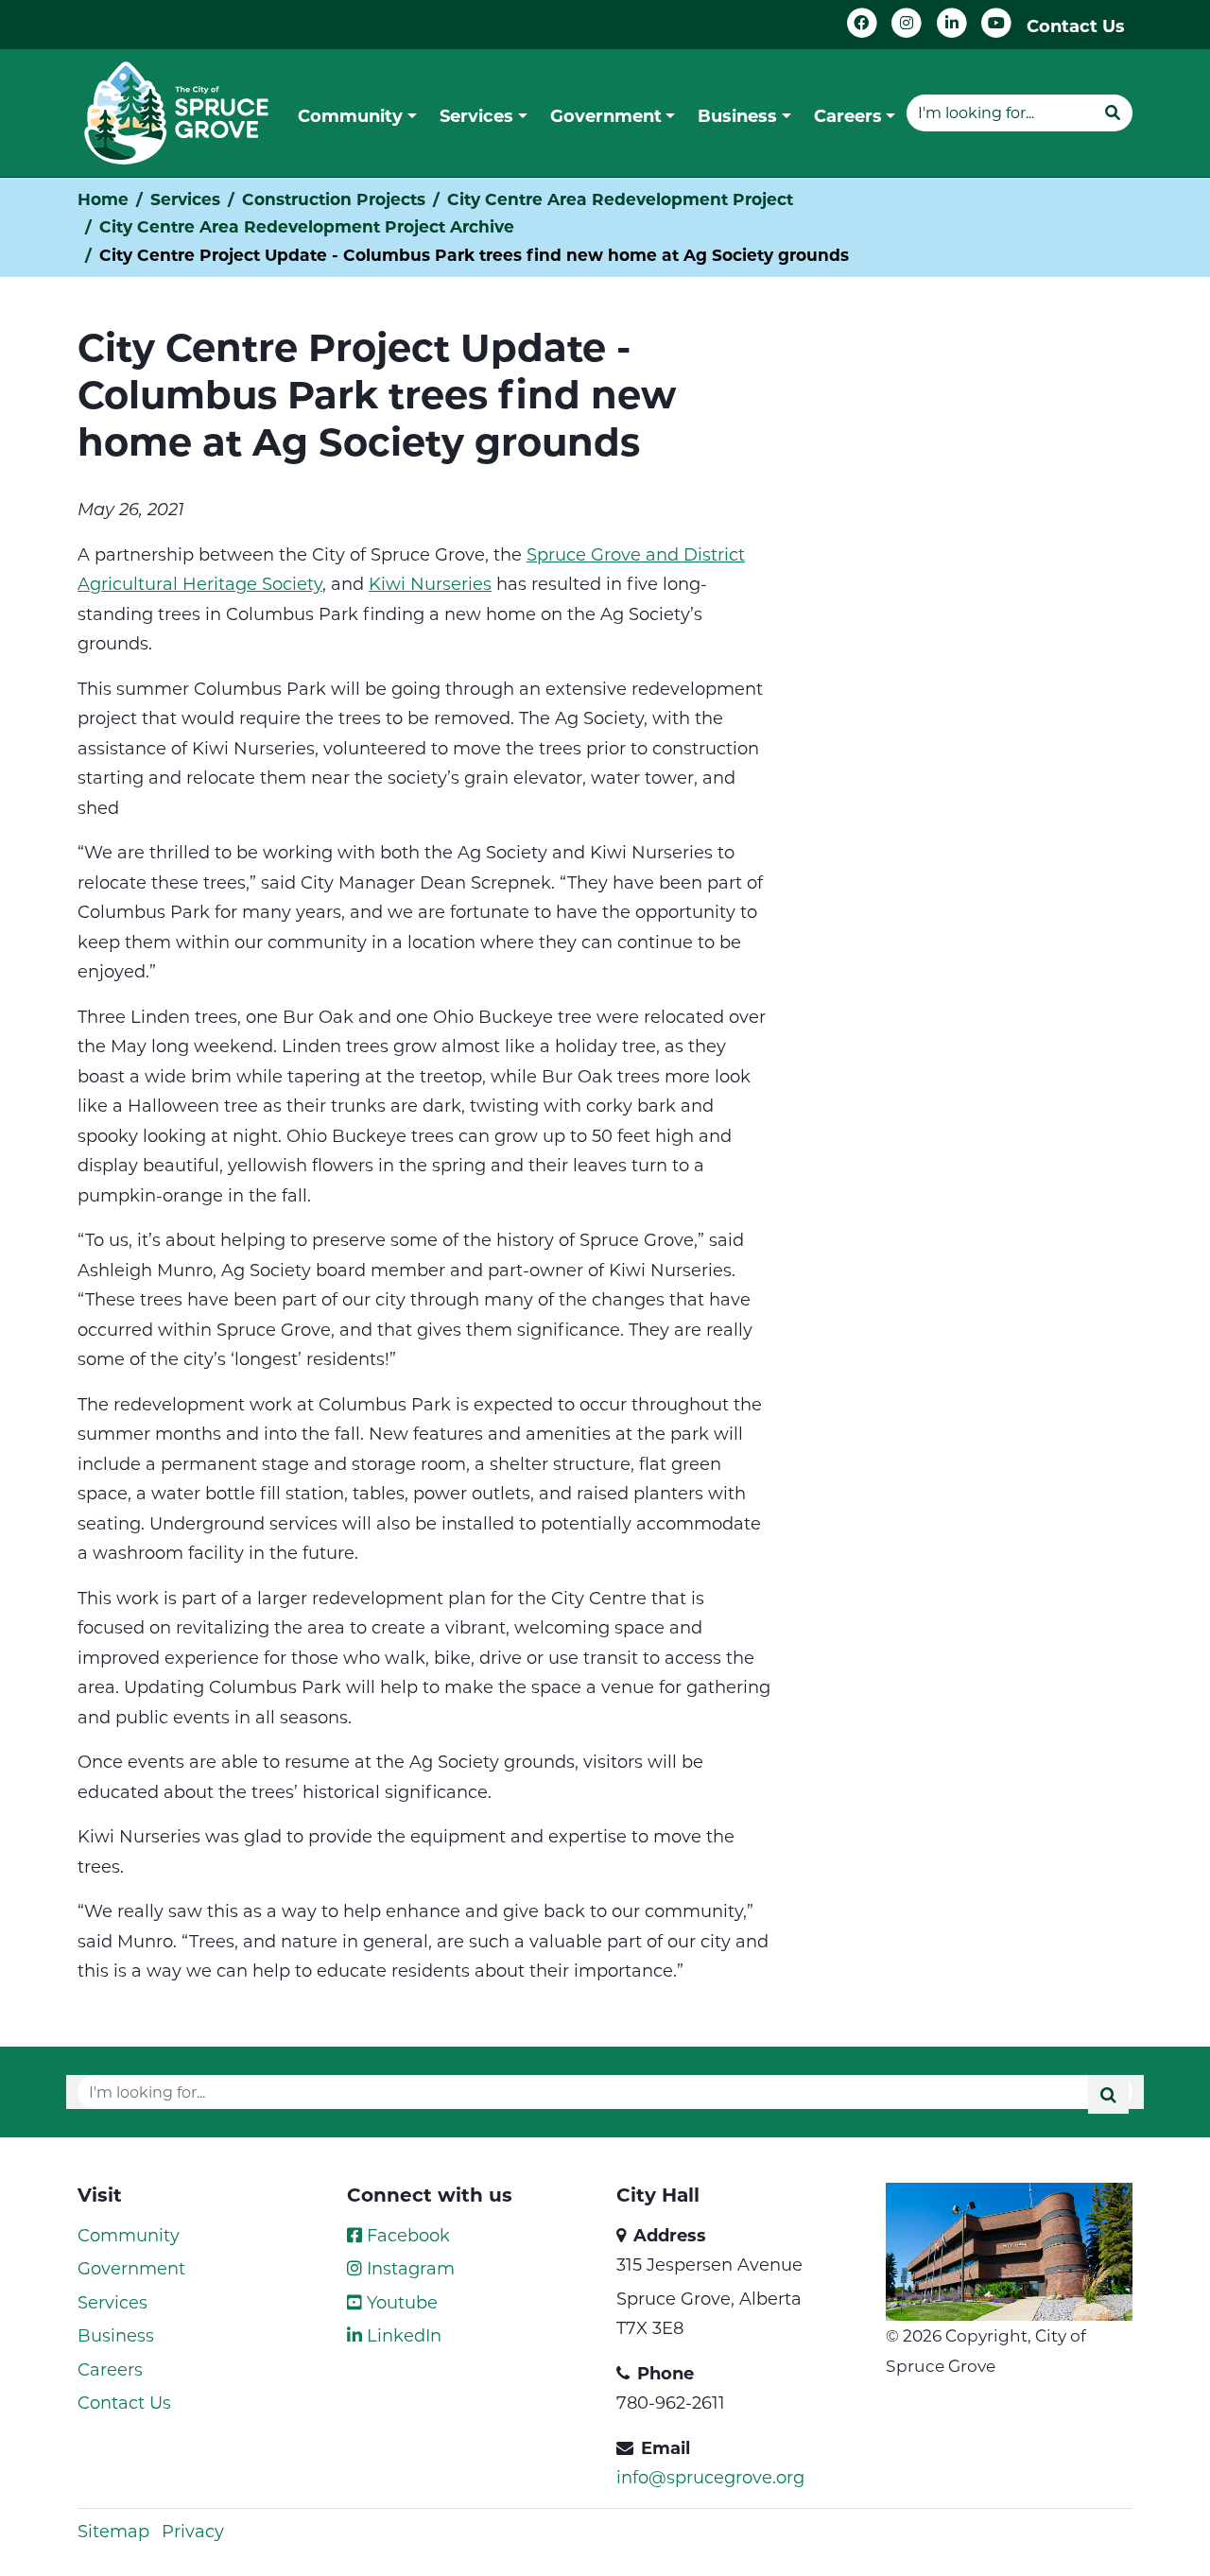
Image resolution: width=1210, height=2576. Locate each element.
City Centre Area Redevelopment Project (620, 199)
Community (129, 2235)
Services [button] (476, 115)
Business (116, 2335)
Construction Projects (334, 199)
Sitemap (113, 2531)
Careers (110, 2369)
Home (103, 199)
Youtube (400, 2302)
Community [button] (350, 115)
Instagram (408, 2268)
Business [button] (737, 115)
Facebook (406, 2235)
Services (185, 199)
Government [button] (606, 115)
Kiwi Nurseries (430, 583)
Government (131, 2268)
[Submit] (1113, 112)
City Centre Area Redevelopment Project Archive (307, 226)
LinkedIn (402, 2335)
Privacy (193, 2531)
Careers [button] (848, 115)
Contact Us (1076, 26)
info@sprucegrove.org (710, 2477)
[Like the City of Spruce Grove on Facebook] (862, 23)
